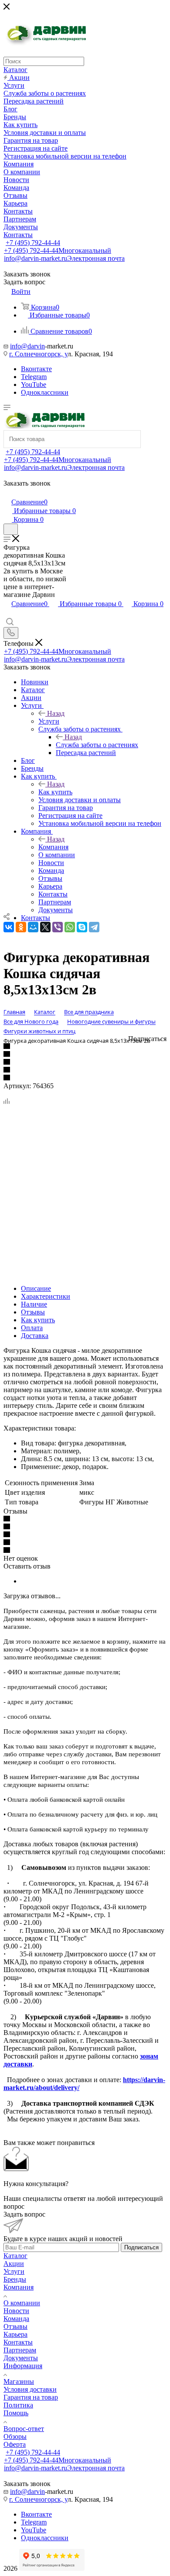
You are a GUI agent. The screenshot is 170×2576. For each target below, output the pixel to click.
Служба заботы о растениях (97, 745)
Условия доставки (30, 2389)
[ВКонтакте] (9, 927)
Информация (23, 2366)
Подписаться (141, 2247)
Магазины (19, 2381)
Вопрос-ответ (24, 2429)
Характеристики (46, 1296)
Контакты (18, 2342)
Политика (18, 2405)
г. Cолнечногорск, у (38, 354)
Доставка (35, 1336)
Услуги (49, 721)
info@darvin (27, 346)
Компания (53, 847)
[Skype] (82, 927)
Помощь (16, 2413)
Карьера (15, 2334)
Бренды (15, 2279)
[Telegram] (94, 927)
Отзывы (33, 1312)
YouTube (34, 385)
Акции (14, 2264)
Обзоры (15, 2436)
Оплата (32, 1328)
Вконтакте (36, 369)
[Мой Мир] (33, 927)
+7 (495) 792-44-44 (33, 243)
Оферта (15, 2444)
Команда (16, 2319)
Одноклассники (45, 392)
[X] (45, 927)
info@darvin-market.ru (64, 258)
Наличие (34, 1304)
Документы (21, 2358)
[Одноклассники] (21, 927)
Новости (16, 2311)
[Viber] (58, 927)
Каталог (15, 2256)
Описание (36, 1288)
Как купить (55, 792)
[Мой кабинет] (7, 493)
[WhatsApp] (70, 927)
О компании (22, 2303)
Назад (56, 713)
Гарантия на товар (31, 2397)
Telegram (34, 377)
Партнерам (20, 2350)
